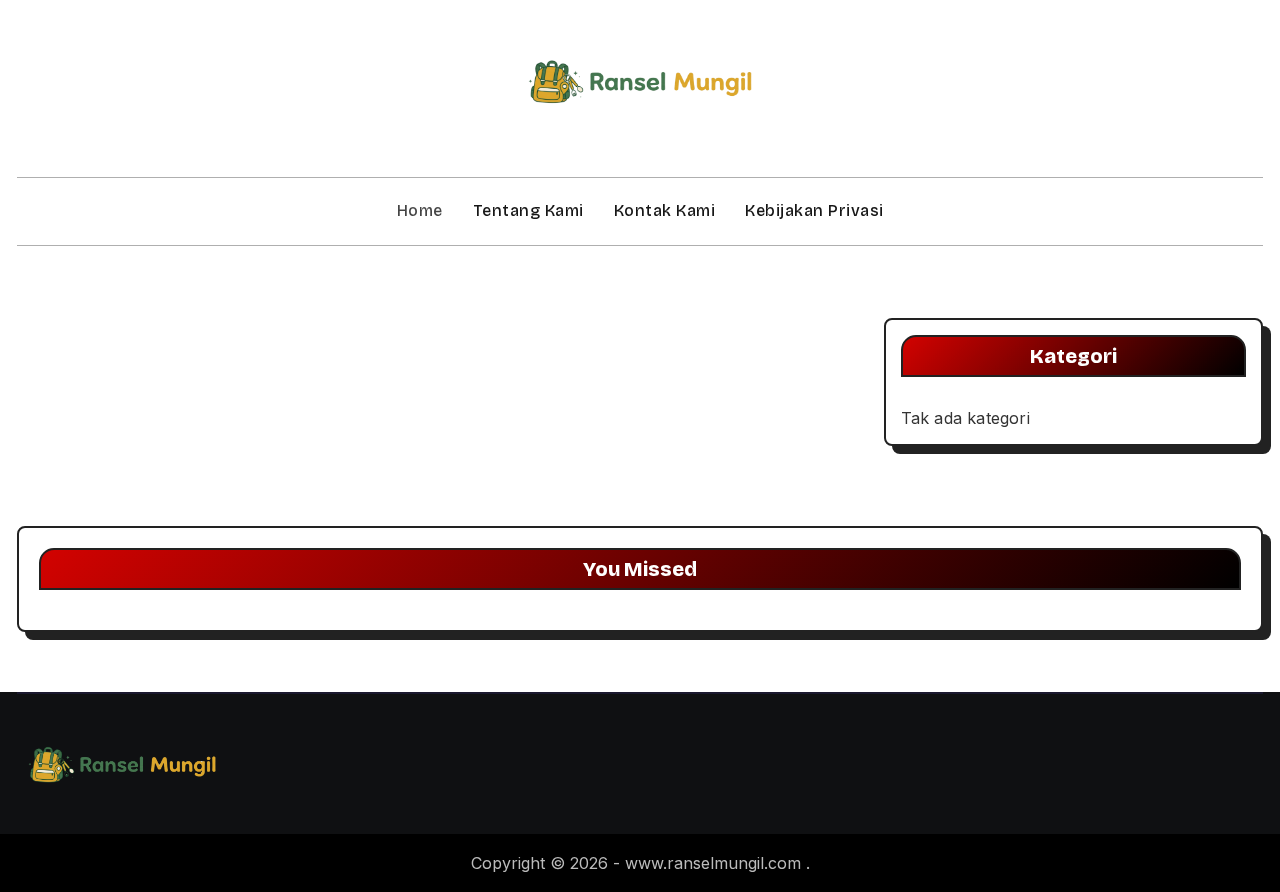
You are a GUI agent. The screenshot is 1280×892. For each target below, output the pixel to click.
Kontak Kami (665, 210)
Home (420, 210)
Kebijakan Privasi (814, 210)
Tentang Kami (528, 210)
